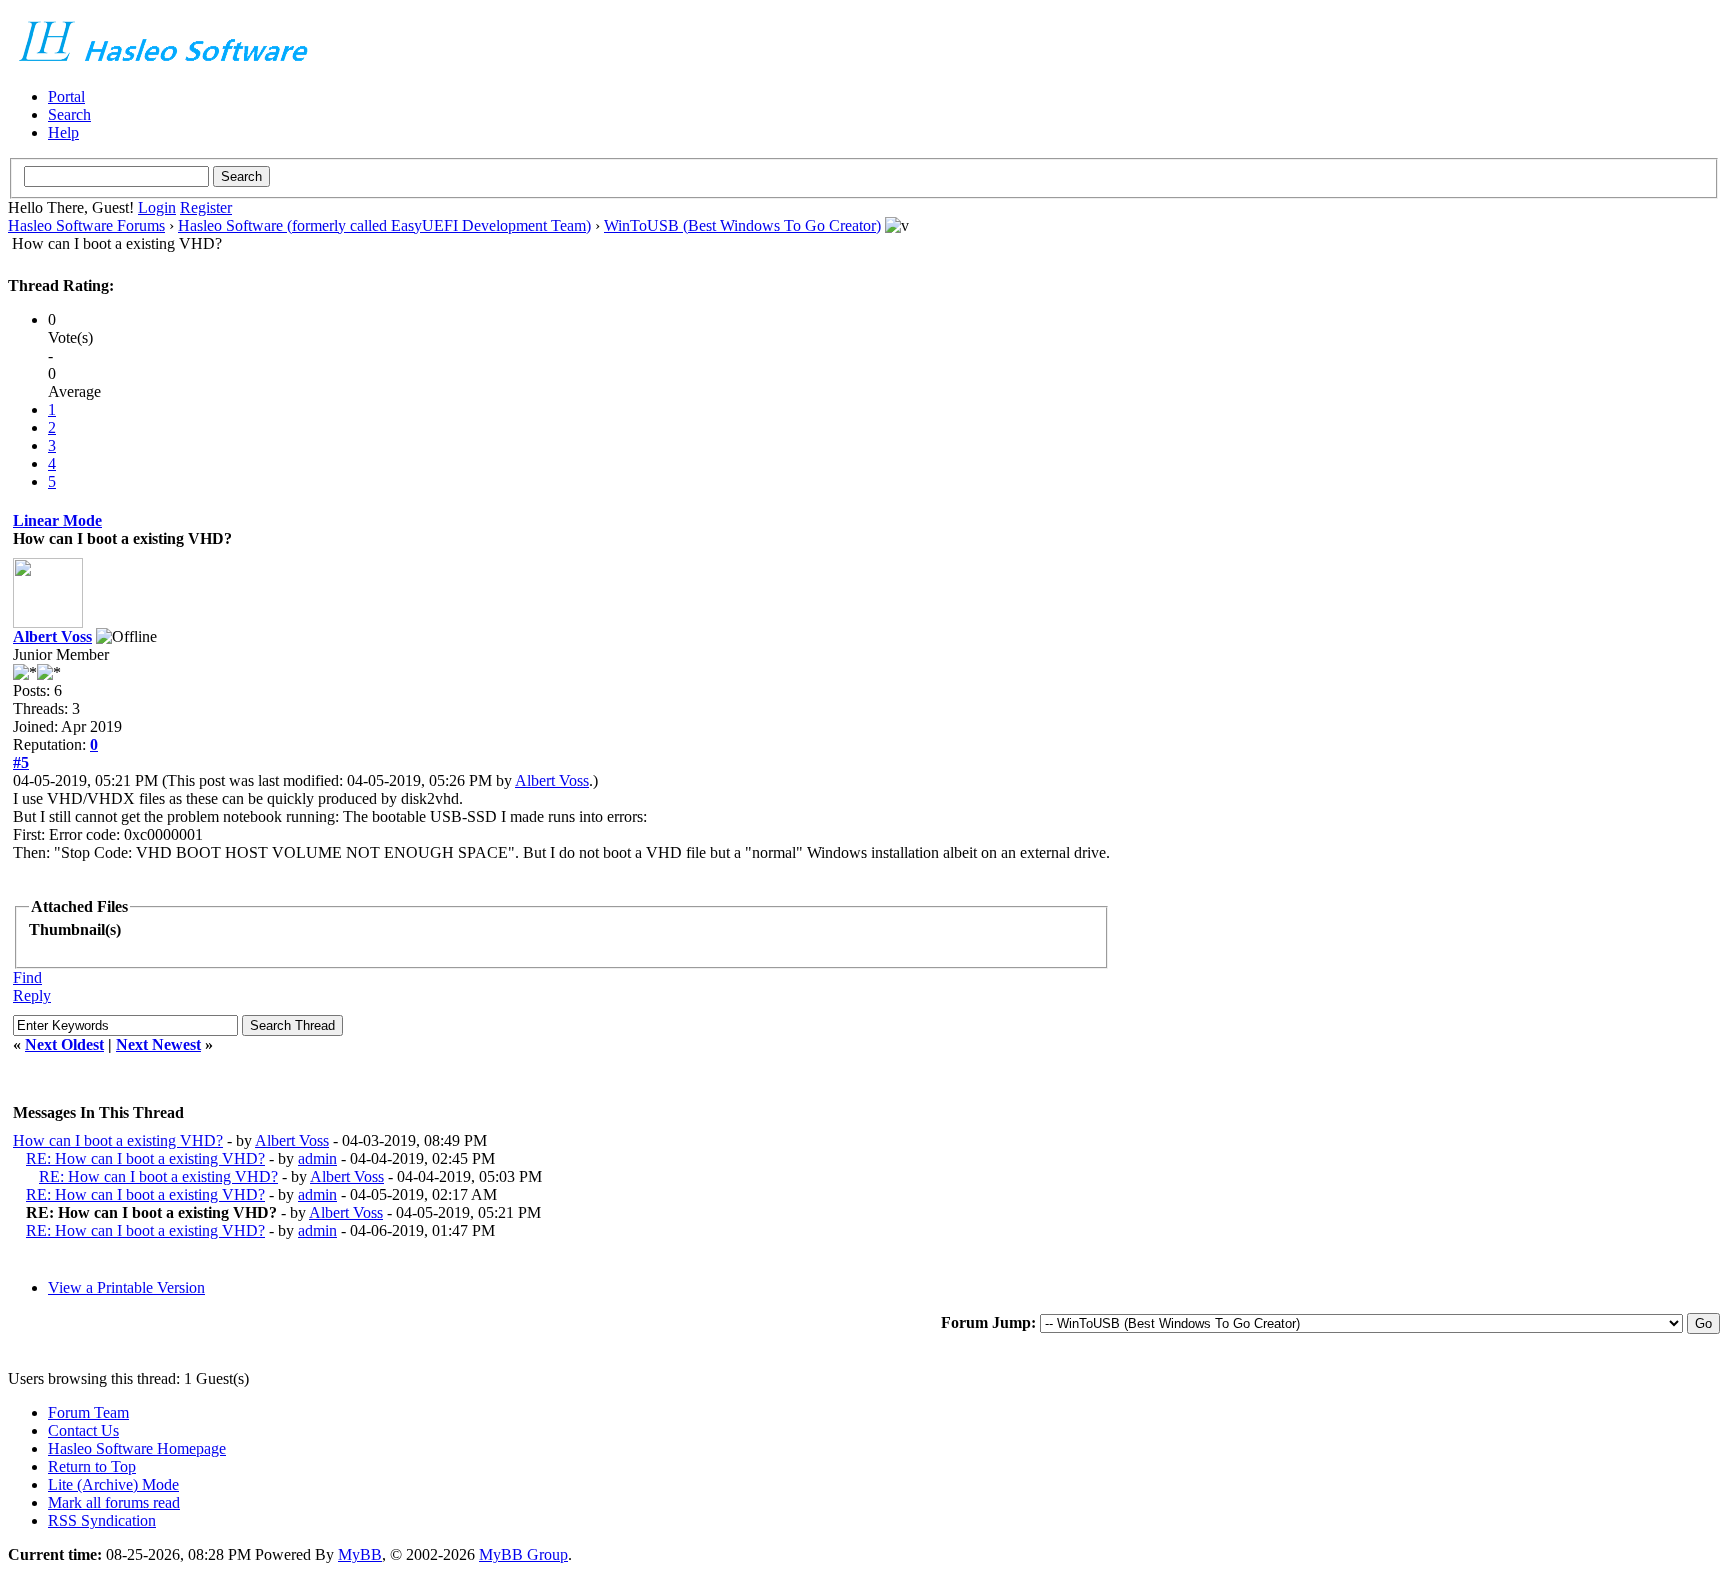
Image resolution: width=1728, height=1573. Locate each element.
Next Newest (158, 1044)
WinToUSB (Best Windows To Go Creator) (742, 225)
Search (69, 114)
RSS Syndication (102, 1520)
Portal (66, 96)
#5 (21, 762)
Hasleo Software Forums (86, 225)
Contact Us (83, 1430)
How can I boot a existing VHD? (118, 1140)
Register (206, 207)
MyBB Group (523, 1554)
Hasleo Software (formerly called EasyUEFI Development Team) (384, 225)
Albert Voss (52, 636)
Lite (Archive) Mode (113, 1484)
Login (157, 207)
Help (63, 132)
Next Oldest (64, 1044)
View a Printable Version (126, 1287)
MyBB (360, 1554)
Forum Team (88, 1412)
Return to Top (92, 1466)
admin (317, 1158)
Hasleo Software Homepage (137, 1448)
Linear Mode (57, 520)
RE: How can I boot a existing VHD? (145, 1158)
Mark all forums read (114, 1502)
